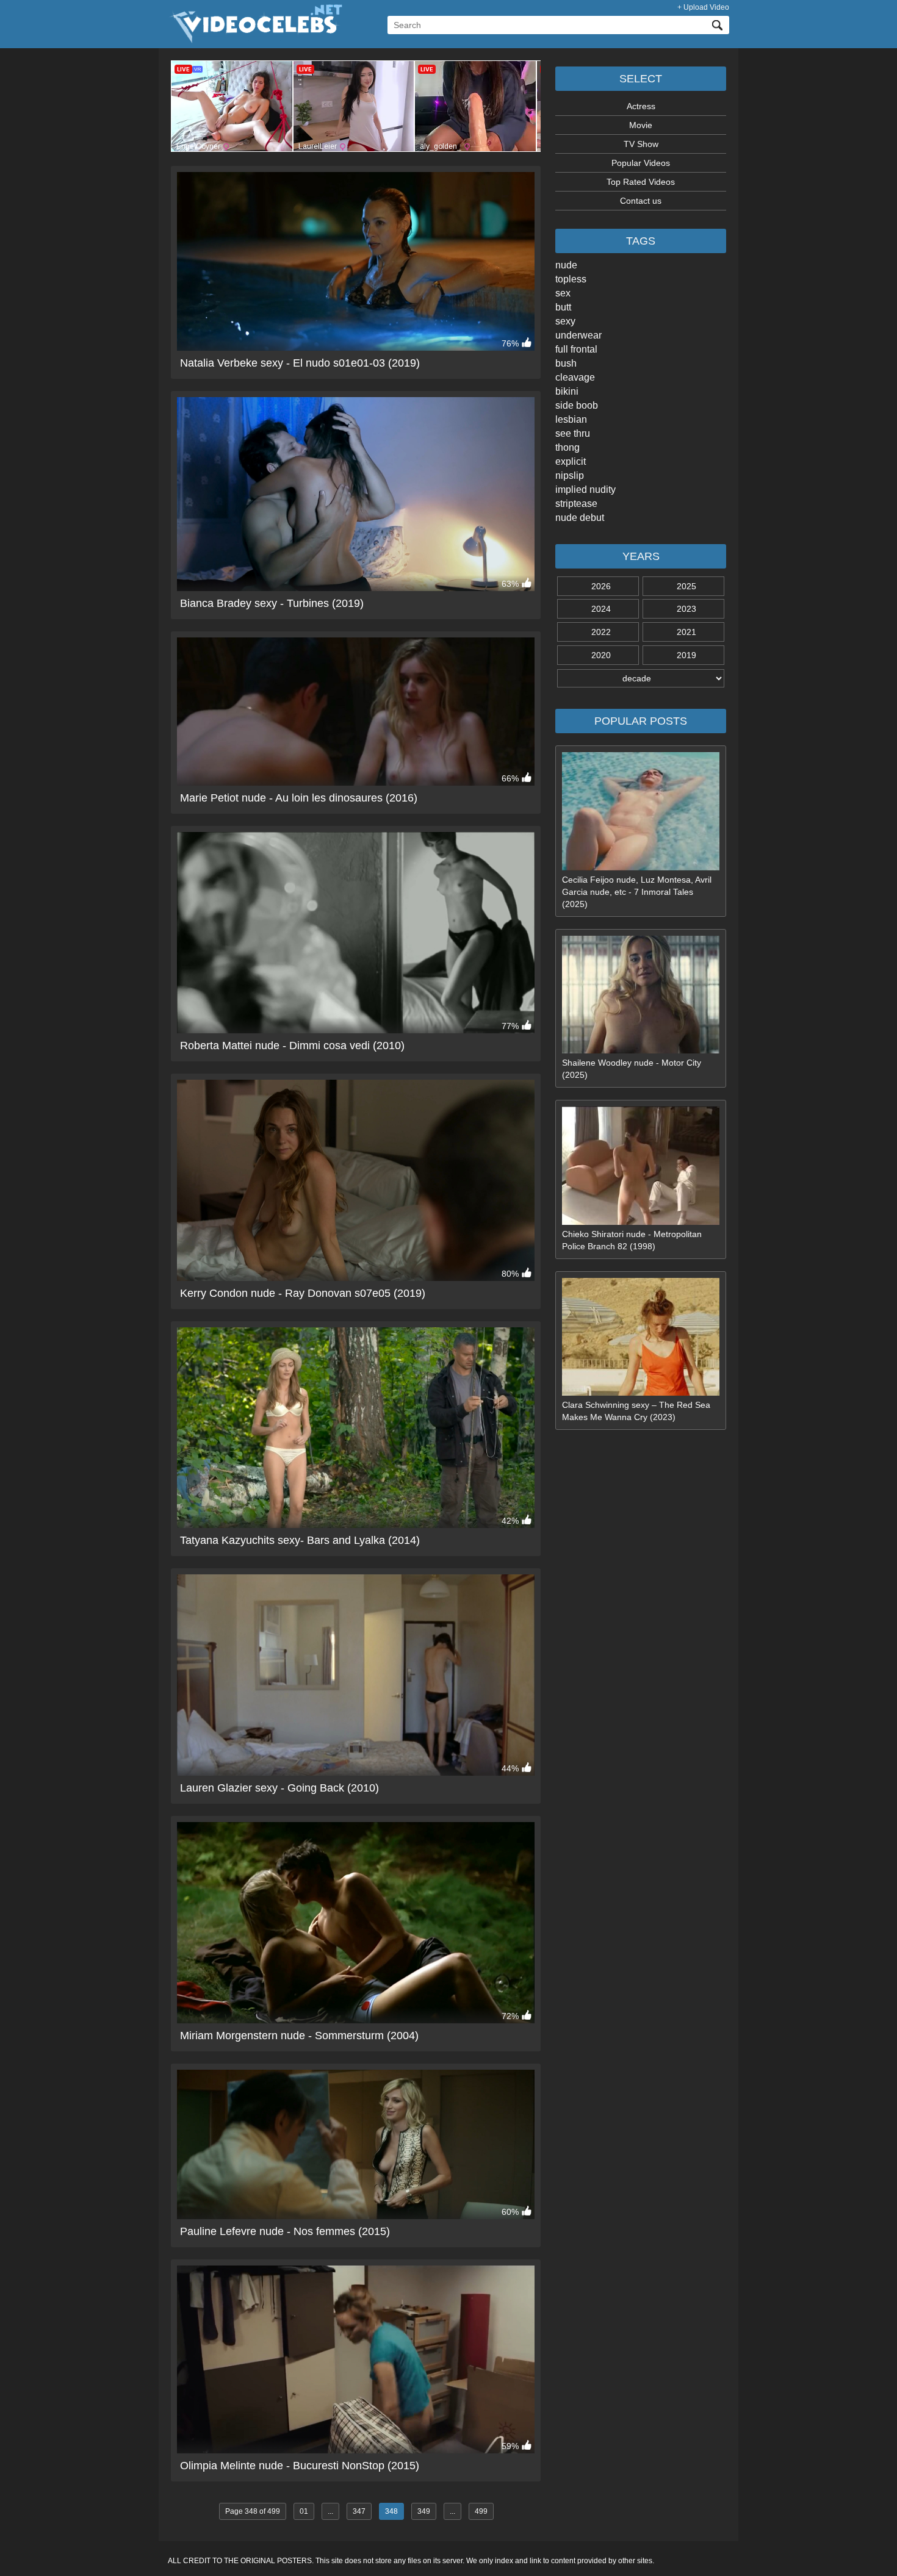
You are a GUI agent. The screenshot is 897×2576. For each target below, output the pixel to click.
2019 (686, 655)
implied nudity (585, 490)
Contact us (641, 201)
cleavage (575, 377)
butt (563, 307)
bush (566, 363)
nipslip (570, 475)
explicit (571, 461)
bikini (567, 391)
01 (304, 2511)
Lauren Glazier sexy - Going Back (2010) (279, 1788)
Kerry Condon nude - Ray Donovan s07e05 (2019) (303, 1293)
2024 (601, 609)
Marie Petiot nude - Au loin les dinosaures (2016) (299, 798)
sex (563, 293)
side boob (577, 405)
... (330, 2511)
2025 (686, 586)
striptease (576, 504)
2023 (686, 609)
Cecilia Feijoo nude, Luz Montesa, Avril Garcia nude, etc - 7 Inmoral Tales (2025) (637, 892)
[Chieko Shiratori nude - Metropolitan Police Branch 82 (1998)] (641, 1222)
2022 (601, 632)
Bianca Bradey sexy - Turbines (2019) (272, 603)
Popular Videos (641, 163)
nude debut (580, 518)
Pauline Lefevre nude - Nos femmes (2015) (285, 2231)
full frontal (576, 349)
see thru (573, 433)
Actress (641, 106)
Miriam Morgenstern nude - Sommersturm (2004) (299, 2036)
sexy (565, 321)
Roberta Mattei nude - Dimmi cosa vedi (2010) (292, 1046)
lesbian (571, 419)
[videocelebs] (255, 40)
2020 (601, 655)
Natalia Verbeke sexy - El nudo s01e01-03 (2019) (300, 363)
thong (567, 447)
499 (481, 2511)
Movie (641, 125)
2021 (686, 632)
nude (566, 265)
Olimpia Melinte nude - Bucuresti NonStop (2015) (300, 2466)
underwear (578, 335)
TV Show (641, 144)
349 (424, 2511)
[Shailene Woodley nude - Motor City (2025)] (641, 1050)
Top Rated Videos (641, 182)
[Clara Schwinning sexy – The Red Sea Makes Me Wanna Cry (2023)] (641, 1393)
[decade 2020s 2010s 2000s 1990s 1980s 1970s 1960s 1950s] (641, 678)
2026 (601, 586)
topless (571, 279)
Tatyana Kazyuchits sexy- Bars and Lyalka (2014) (300, 1540)
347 (359, 2511)
